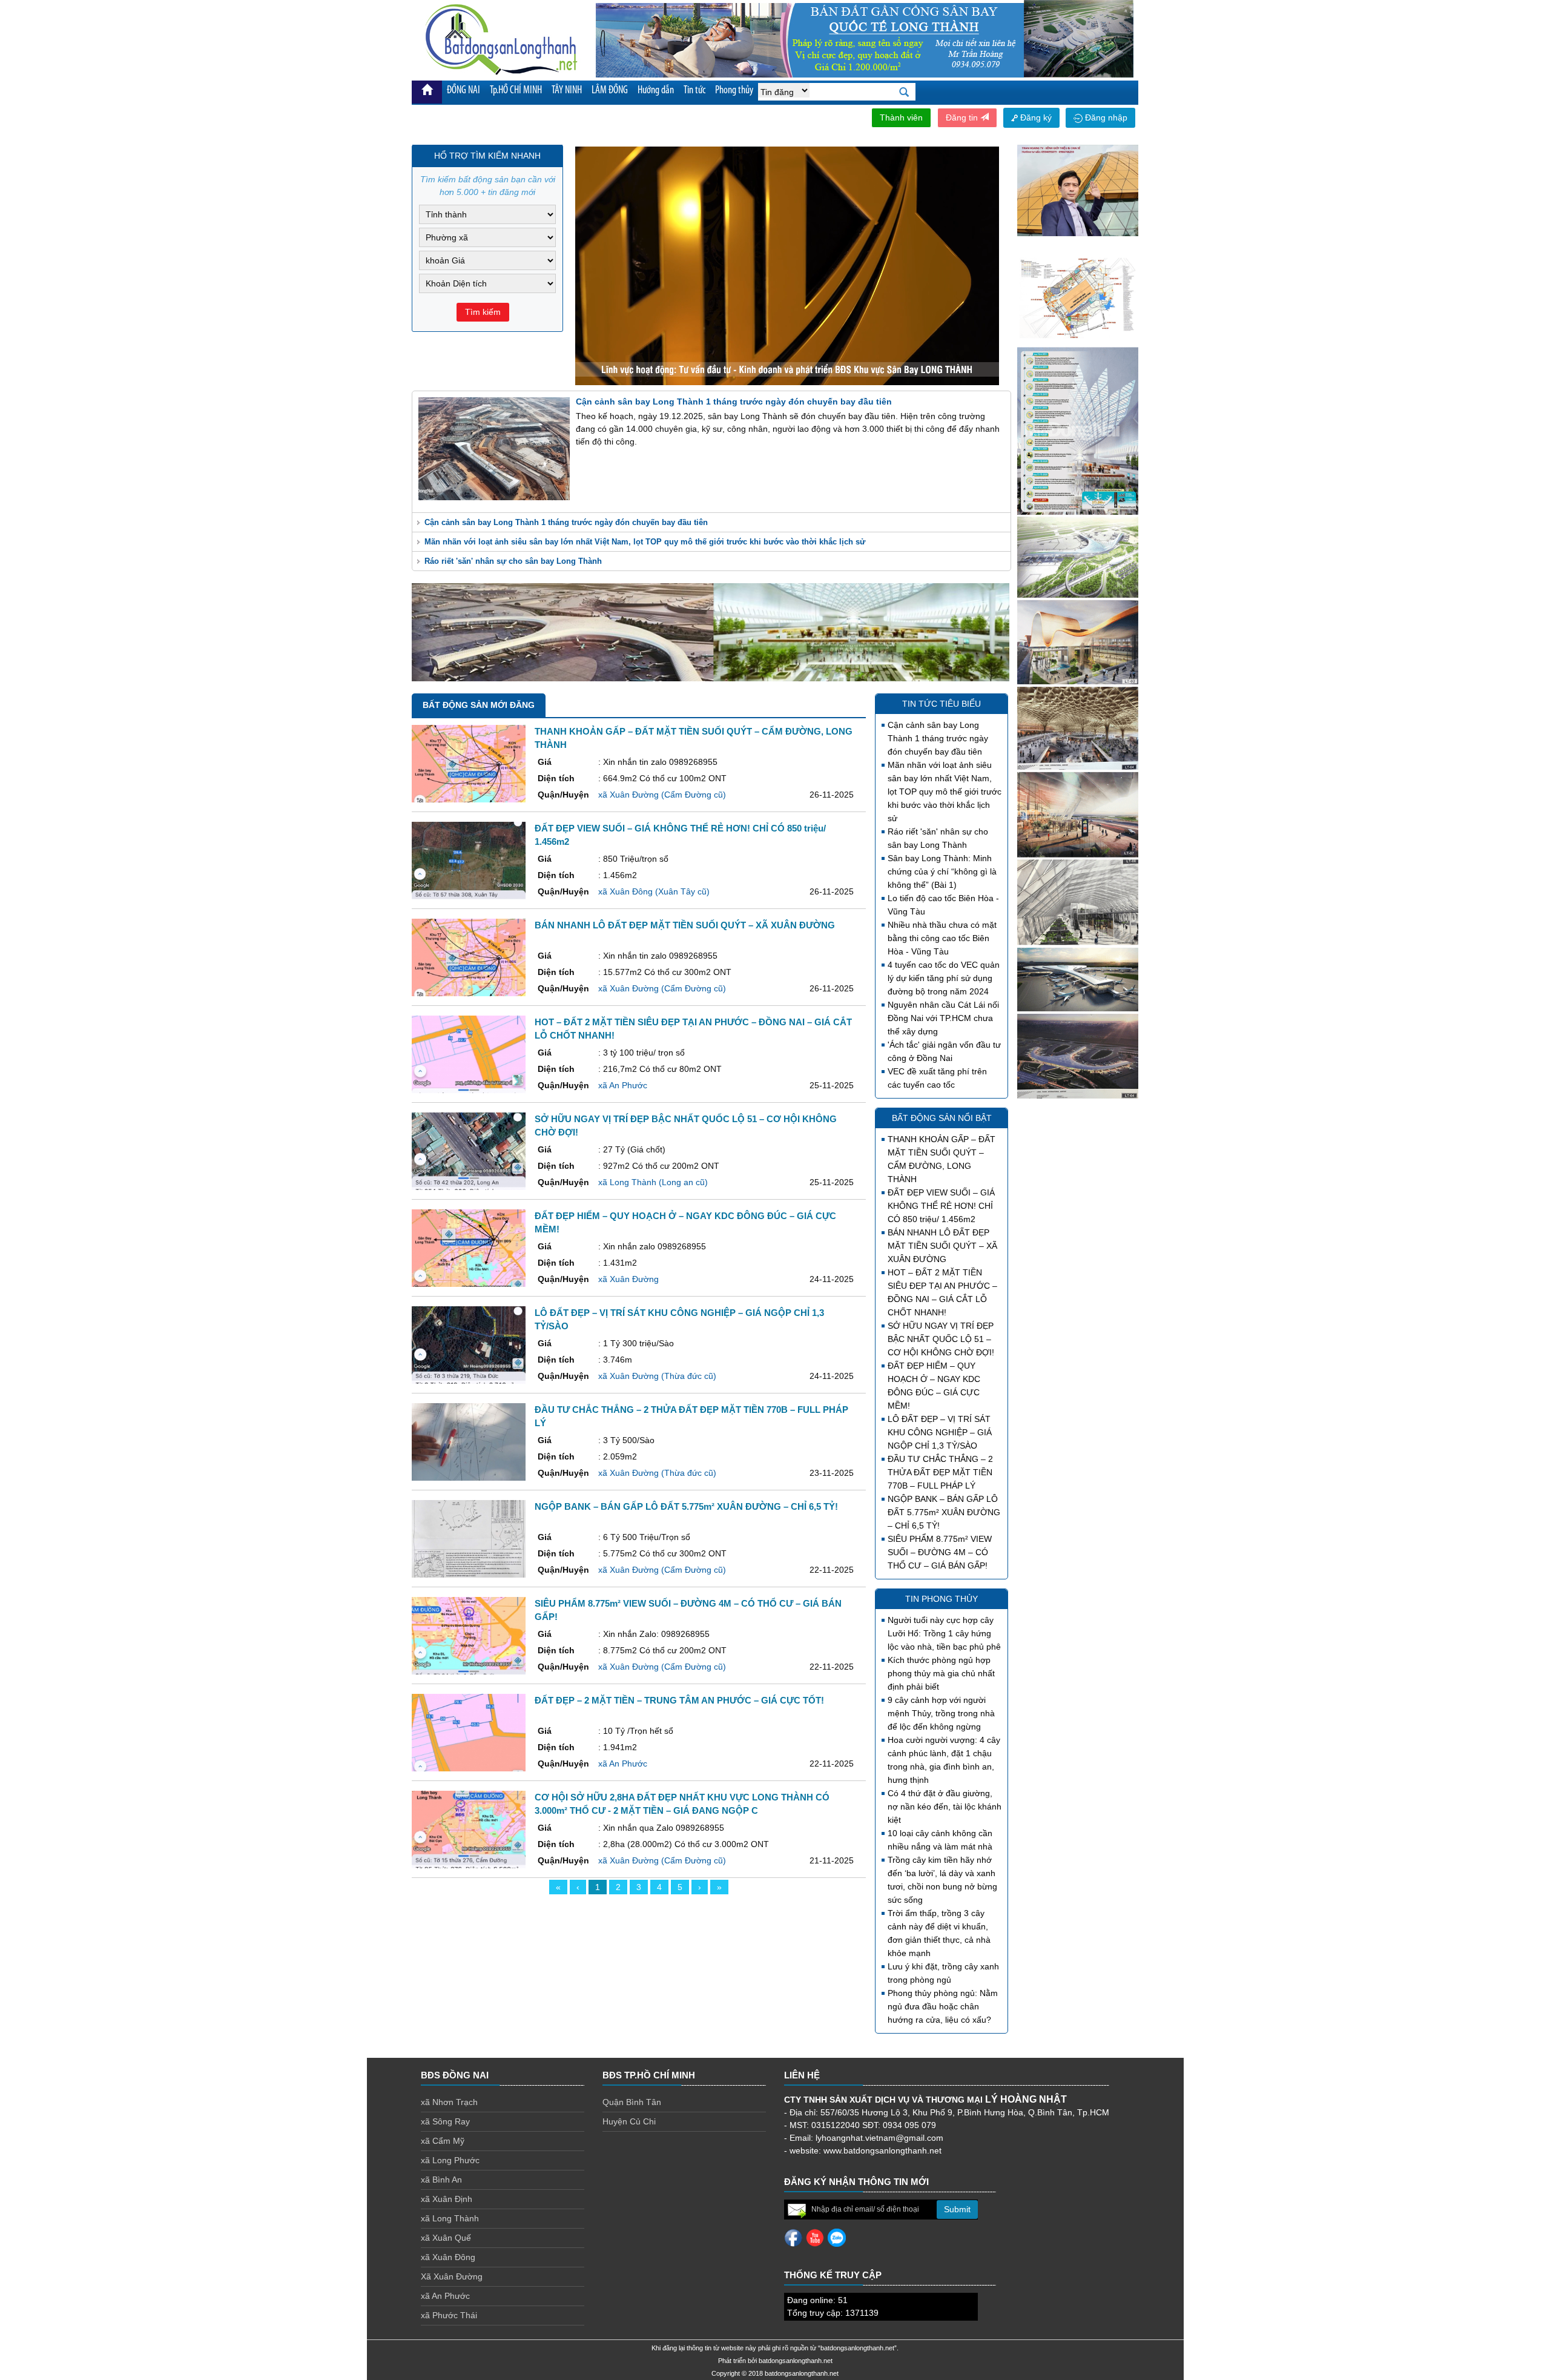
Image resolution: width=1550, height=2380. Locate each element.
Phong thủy (734, 91)
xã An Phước (445, 2296)
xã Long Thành (450, 2218)
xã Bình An (441, 2180)
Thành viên (901, 117)
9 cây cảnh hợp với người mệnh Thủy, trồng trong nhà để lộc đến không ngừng (941, 1713)
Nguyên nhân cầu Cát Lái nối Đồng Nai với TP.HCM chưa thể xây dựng (943, 1018)
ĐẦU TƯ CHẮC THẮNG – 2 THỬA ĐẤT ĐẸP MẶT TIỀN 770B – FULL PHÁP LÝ (940, 1472)
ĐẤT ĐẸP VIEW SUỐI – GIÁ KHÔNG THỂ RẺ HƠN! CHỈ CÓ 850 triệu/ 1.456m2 (941, 1206)
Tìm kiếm (483, 312)
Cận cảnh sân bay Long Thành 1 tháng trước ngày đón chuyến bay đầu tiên (566, 522)
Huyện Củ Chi (629, 2121)
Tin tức (694, 91)
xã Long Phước (450, 2160)
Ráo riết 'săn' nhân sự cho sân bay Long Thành (513, 561)
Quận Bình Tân (632, 2102)
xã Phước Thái (449, 2315)
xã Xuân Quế (446, 2238)
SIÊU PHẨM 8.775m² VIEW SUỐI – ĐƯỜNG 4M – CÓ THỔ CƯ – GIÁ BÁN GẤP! (940, 1552)
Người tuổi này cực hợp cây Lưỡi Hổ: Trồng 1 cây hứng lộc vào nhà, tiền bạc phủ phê (944, 1633)
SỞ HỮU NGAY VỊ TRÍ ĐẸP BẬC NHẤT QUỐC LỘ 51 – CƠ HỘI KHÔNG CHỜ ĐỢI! (941, 1339)
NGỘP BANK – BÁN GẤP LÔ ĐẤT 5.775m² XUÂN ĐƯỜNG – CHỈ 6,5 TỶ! (944, 1512)
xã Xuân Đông (448, 2257)
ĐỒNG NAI (463, 91)
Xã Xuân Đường (452, 2276)
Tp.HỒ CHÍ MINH (516, 91)
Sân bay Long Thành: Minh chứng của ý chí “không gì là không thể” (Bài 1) (942, 871)
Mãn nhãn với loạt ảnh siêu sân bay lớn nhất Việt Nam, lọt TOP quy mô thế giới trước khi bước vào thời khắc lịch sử (645, 542)
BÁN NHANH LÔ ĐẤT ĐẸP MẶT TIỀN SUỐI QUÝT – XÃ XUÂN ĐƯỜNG (942, 1246)
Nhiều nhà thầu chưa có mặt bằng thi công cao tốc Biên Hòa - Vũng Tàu (942, 938)
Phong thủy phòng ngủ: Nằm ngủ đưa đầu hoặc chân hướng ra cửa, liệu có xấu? (943, 2006)
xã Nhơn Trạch (449, 2102)
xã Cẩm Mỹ (443, 2141)
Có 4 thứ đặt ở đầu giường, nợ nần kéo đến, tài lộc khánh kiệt (945, 1806)
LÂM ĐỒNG (610, 91)
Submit (957, 2209)
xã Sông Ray (445, 2121)
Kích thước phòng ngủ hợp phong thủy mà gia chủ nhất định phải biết (941, 1673)
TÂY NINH (567, 91)
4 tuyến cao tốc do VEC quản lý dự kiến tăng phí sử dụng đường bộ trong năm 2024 (944, 978)
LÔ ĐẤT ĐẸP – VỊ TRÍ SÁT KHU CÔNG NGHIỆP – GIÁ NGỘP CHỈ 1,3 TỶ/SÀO (940, 1432)
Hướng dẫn (656, 91)
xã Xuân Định (447, 2199)
